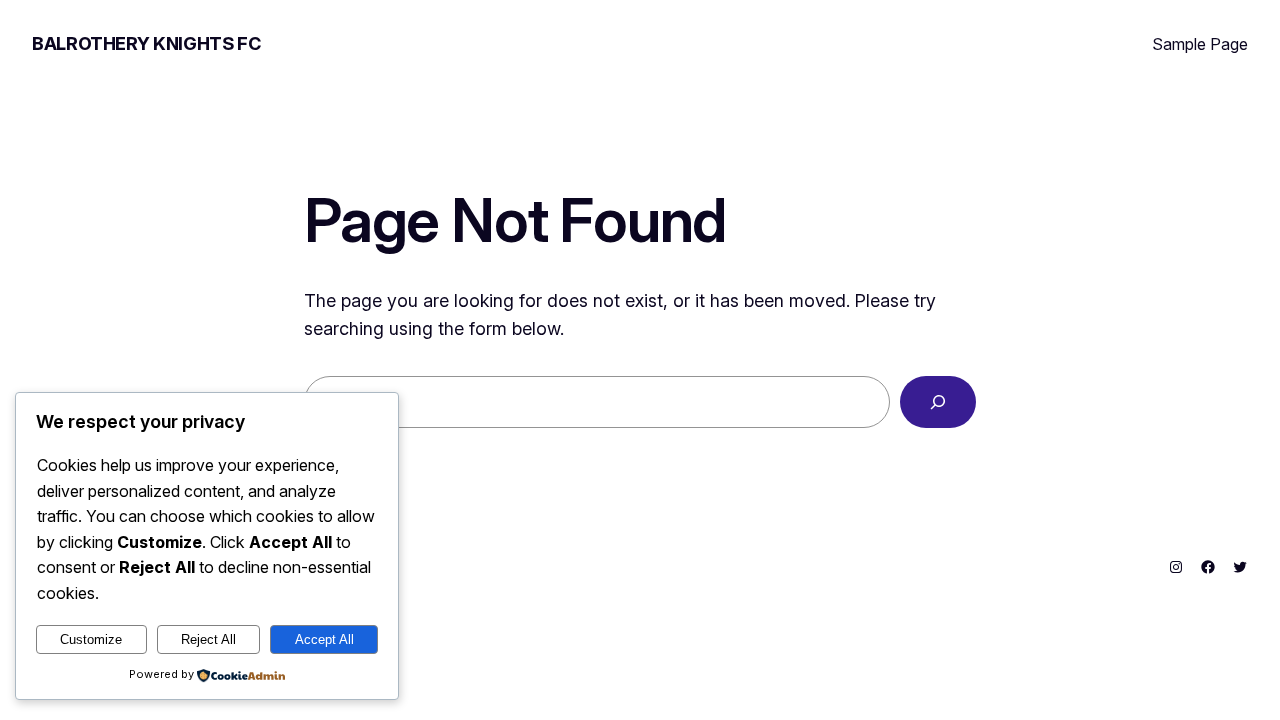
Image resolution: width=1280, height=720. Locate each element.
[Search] (938, 402)
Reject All (208, 639)
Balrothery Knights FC (146, 43)
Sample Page (1200, 44)
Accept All (324, 639)
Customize (91, 639)
